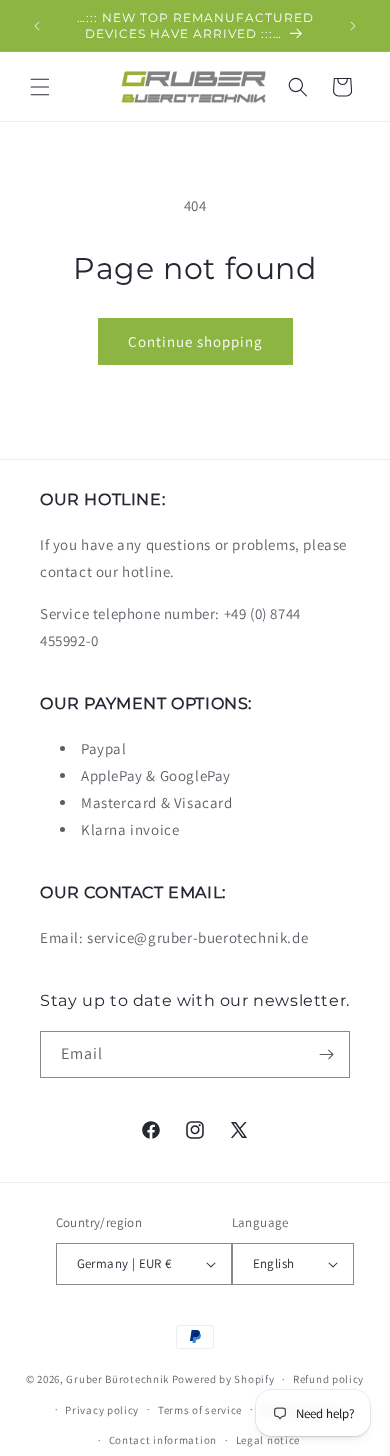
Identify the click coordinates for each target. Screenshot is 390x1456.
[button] (40, 87)
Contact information (163, 1440)
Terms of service (200, 1410)
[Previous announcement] (37, 26)
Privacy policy (102, 1410)
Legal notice (268, 1440)
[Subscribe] (327, 1054)
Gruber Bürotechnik (117, 1379)
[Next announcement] (353, 26)
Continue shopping (195, 341)
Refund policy (328, 1379)
